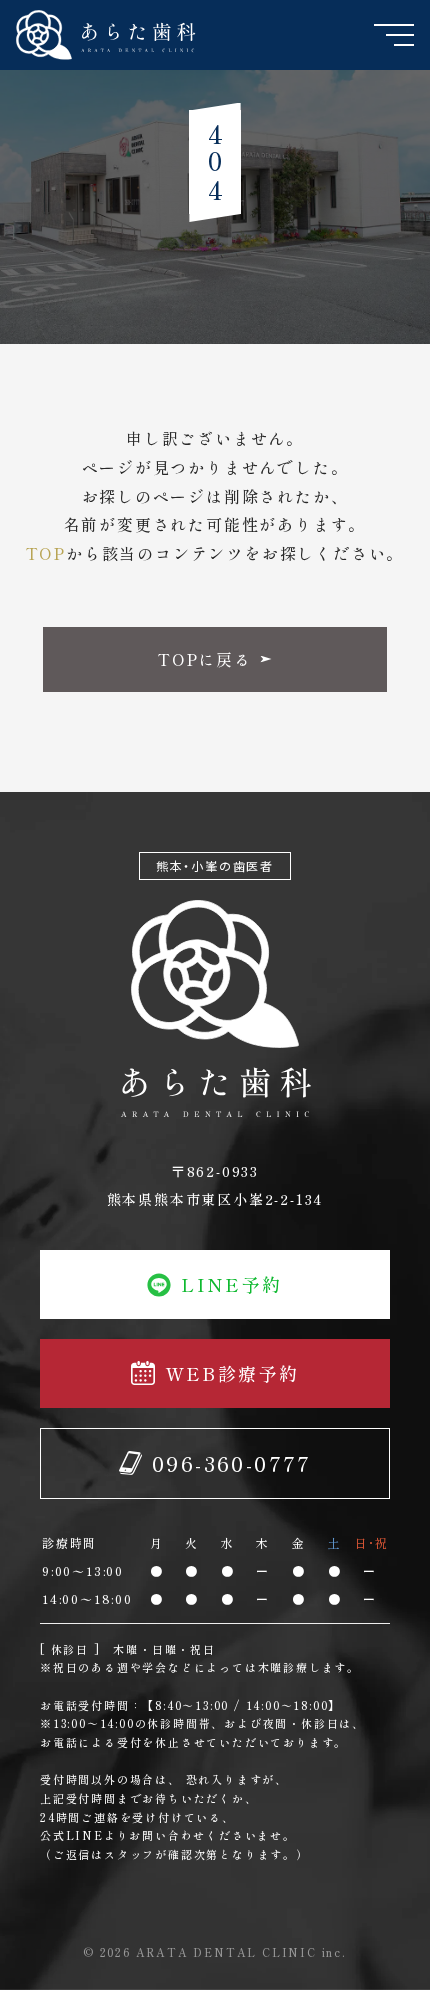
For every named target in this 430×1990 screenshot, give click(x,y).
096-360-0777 (232, 1463)
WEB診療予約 (232, 1373)
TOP (46, 553)
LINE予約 (231, 1284)
